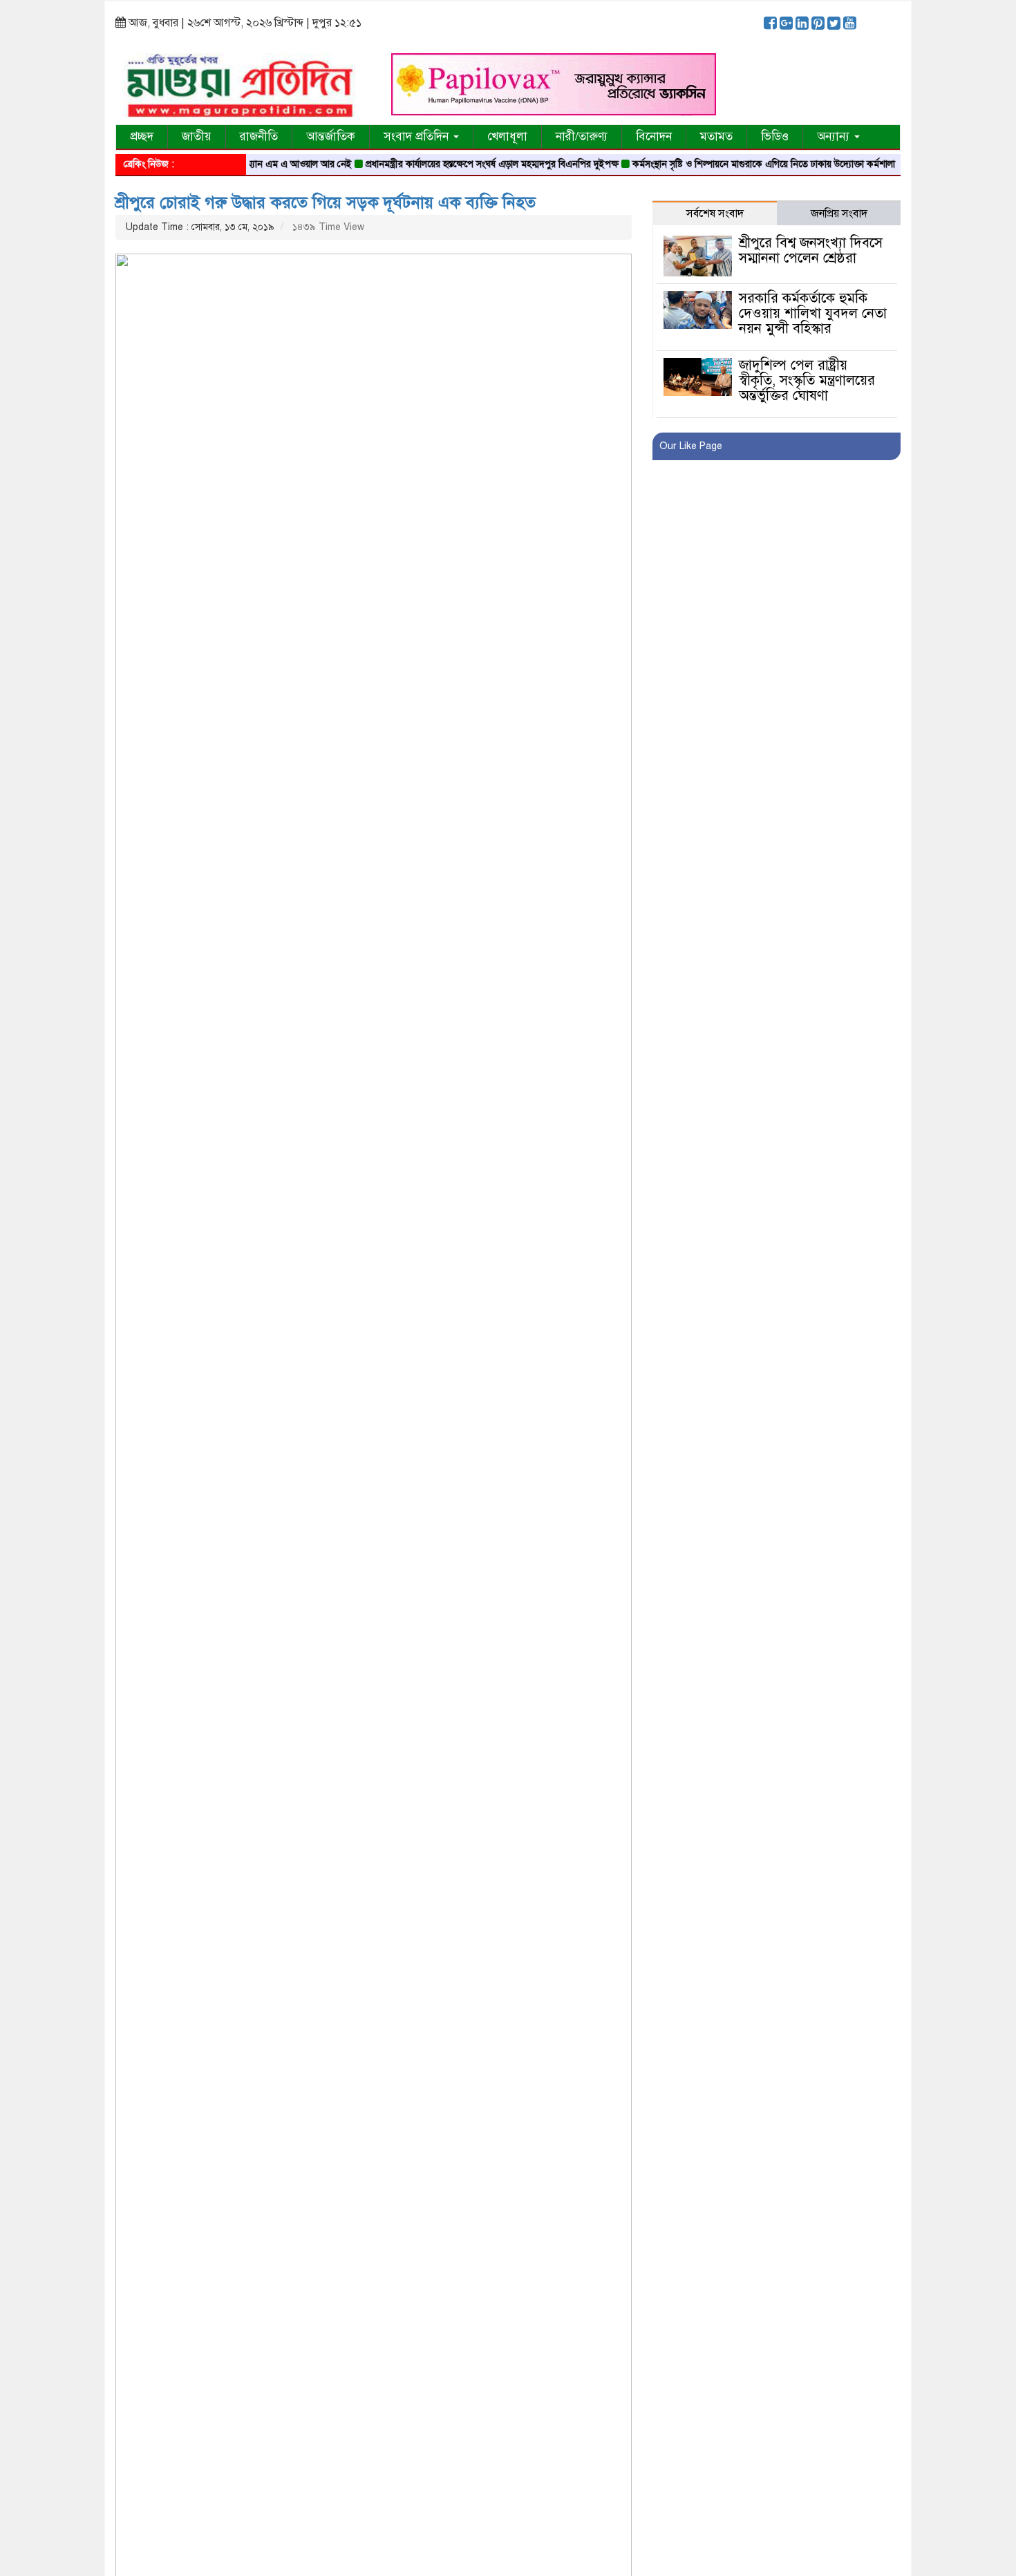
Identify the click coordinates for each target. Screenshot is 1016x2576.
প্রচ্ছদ (142, 136)
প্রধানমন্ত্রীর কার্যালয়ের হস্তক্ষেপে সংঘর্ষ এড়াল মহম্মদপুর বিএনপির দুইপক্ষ (461, 164)
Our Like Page (691, 446)
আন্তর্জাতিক (331, 136)
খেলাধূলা (507, 136)
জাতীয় (197, 136)
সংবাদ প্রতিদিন (418, 136)
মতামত (716, 136)
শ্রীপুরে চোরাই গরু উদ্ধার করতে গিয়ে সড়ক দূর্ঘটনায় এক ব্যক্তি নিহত (326, 202)
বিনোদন (654, 136)
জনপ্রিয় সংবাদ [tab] (839, 214)
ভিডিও (775, 136)
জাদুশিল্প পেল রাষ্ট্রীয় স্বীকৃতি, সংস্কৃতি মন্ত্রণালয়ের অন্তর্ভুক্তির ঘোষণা (807, 380)
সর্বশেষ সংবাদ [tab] (715, 214)
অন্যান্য (835, 136)
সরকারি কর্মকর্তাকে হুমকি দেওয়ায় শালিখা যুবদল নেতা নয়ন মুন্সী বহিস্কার (813, 313)
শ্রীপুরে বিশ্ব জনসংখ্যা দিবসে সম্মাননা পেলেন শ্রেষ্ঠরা (811, 250)
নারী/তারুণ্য (582, 136)
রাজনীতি (259, 136)
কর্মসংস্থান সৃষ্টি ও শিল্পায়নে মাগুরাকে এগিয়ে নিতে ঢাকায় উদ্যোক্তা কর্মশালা (733, 164)
